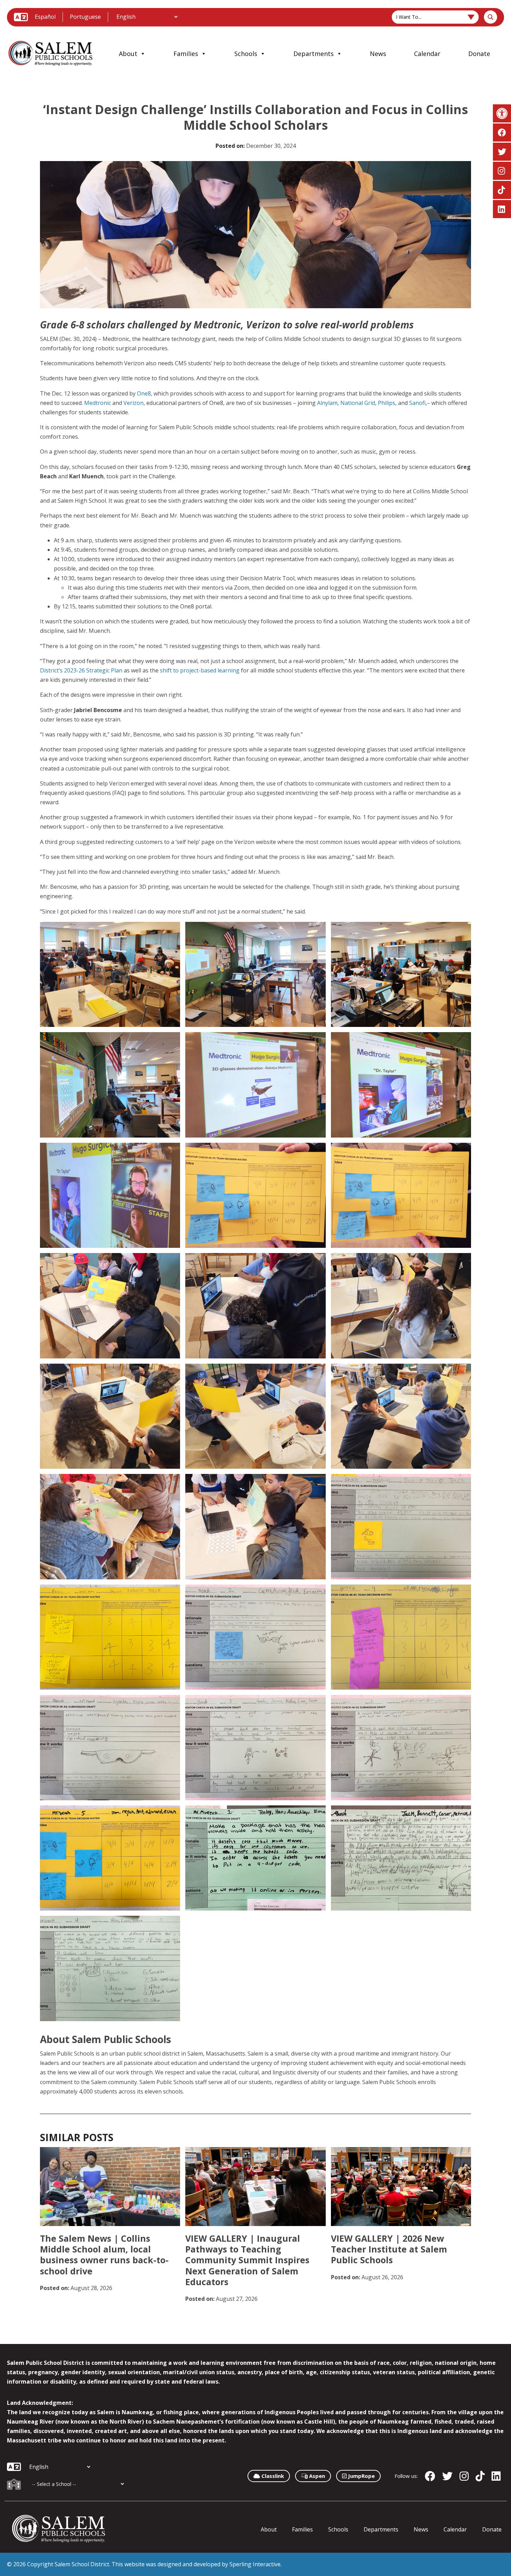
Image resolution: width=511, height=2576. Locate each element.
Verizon (133, 403)
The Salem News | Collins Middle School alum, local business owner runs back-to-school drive (104, 2255)
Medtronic (98, 403)
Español (45, 17)
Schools (246, 54)
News (378, 54)
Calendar (427, 54)
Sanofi (417, 403)
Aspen (316, 2476)
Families (186, 54)
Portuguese (85, 17)
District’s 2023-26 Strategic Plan (81, 670)
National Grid (358, 403)
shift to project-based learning (200, 670)
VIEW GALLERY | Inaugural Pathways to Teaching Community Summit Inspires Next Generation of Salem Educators (247, 2260)
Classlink (272, 2476)
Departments (314, 54)
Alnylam (327, 403)
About (128, 54)
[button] (502, 113)
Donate (479, 54)
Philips (387, 403)
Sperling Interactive (255, 2564)
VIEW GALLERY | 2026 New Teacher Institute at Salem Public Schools (389, 2249)
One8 (144, 393)
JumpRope (361, 2476)
